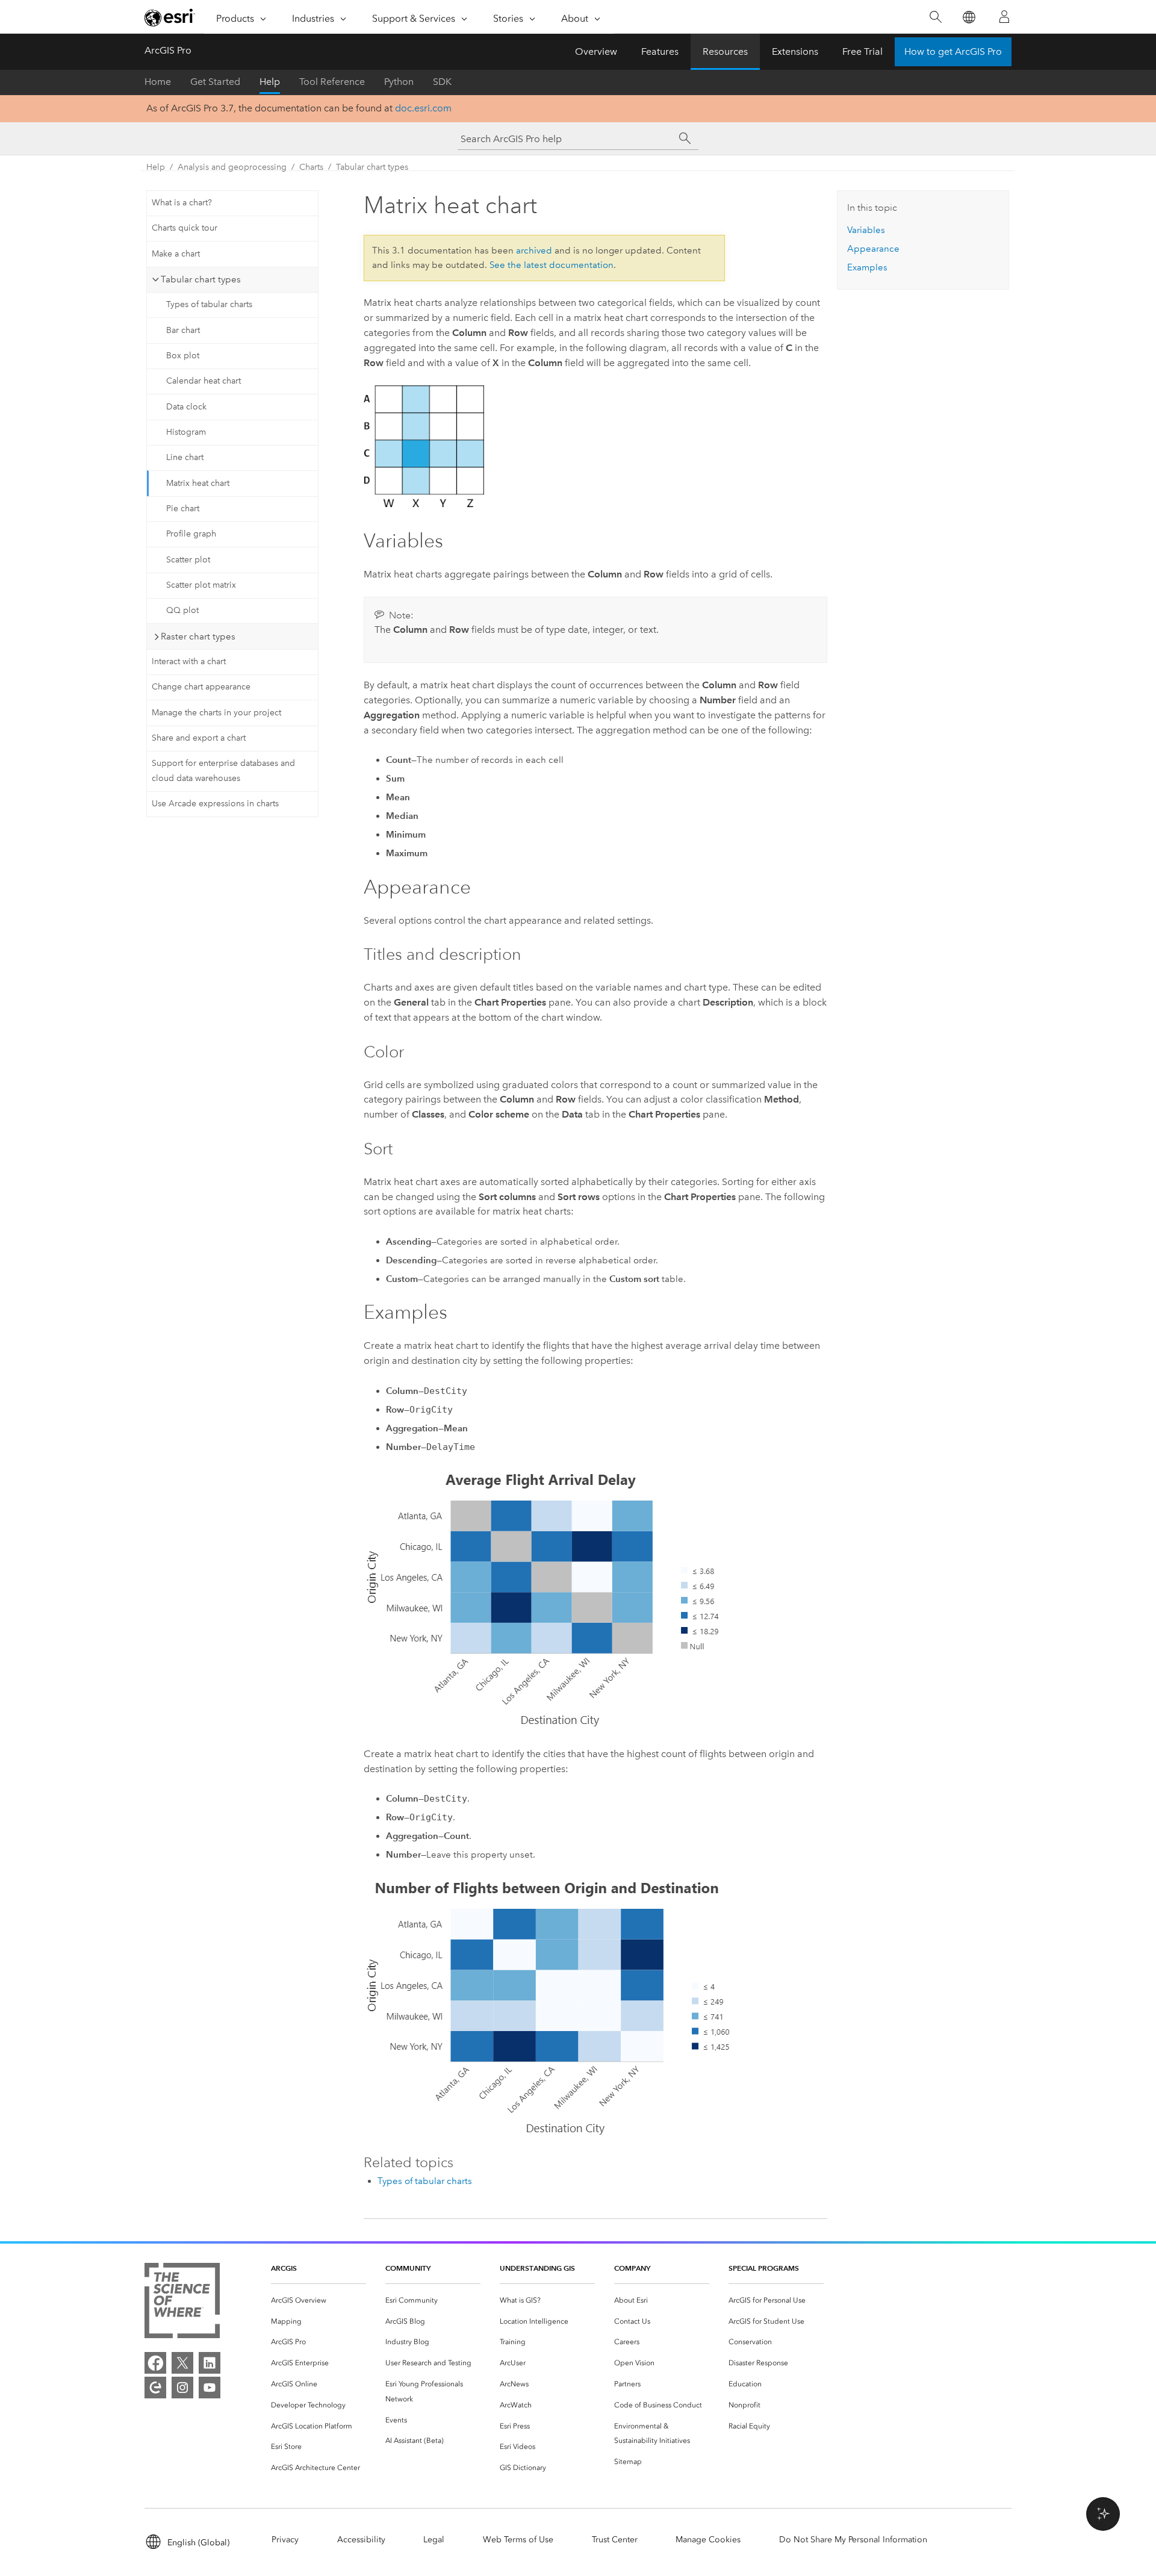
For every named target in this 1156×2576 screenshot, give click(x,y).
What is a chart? (182, 203)
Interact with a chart (189, 661)
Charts (311, 167)
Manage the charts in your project (216, 713)
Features (660, 51)
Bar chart (183, 330)
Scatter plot (188, 560)
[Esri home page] (170, 17)
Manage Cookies (708, 2540)
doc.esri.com (423, 108)
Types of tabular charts (209, 304)
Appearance (873, 249)
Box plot (183, 356)
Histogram (186, 432)
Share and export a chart (199, 738)
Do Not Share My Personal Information (853, 2540)
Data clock (186, 407)
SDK (442, 82)
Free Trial (862, 51)
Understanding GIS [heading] (537, 2268)
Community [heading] (408, 2268)
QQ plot (182, 610)
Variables (866, 230)
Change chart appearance (201, 687)
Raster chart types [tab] (198, 636)
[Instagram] (182, 2388)
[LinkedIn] (210, 2363)
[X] (182, 2363)
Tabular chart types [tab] (201, 279)
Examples (867, 267)
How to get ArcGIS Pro (953, 51)
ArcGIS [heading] (284, 2268)
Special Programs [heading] (764, 2268)
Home (158, 82)
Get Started (215, 82)
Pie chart (183, 509)
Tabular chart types (372, 167)
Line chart (185, 457)
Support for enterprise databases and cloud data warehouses (223, 771)
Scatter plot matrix (201, 585)
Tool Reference (332, 82)
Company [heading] (632, 2268)
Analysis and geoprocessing (232, 167)
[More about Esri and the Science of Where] (182, 2303)
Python (399, 82)
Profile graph (191, 534)
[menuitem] (319, 2301)
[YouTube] (210, 2388)
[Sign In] (1004, 17)
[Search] (935, 17)
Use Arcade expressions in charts (215, 804)
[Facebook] (155, 2363)
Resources (725, 51)
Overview (596, 51)
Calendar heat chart (204, 381)
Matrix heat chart (198, 483)
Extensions (795, 51)
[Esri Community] (155, 2388)
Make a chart (176, 254)
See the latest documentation (552, 265)
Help (270, 82)
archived (534, 250)
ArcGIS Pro (168, 50)
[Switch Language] (968, 17)
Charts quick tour (185, 228)
